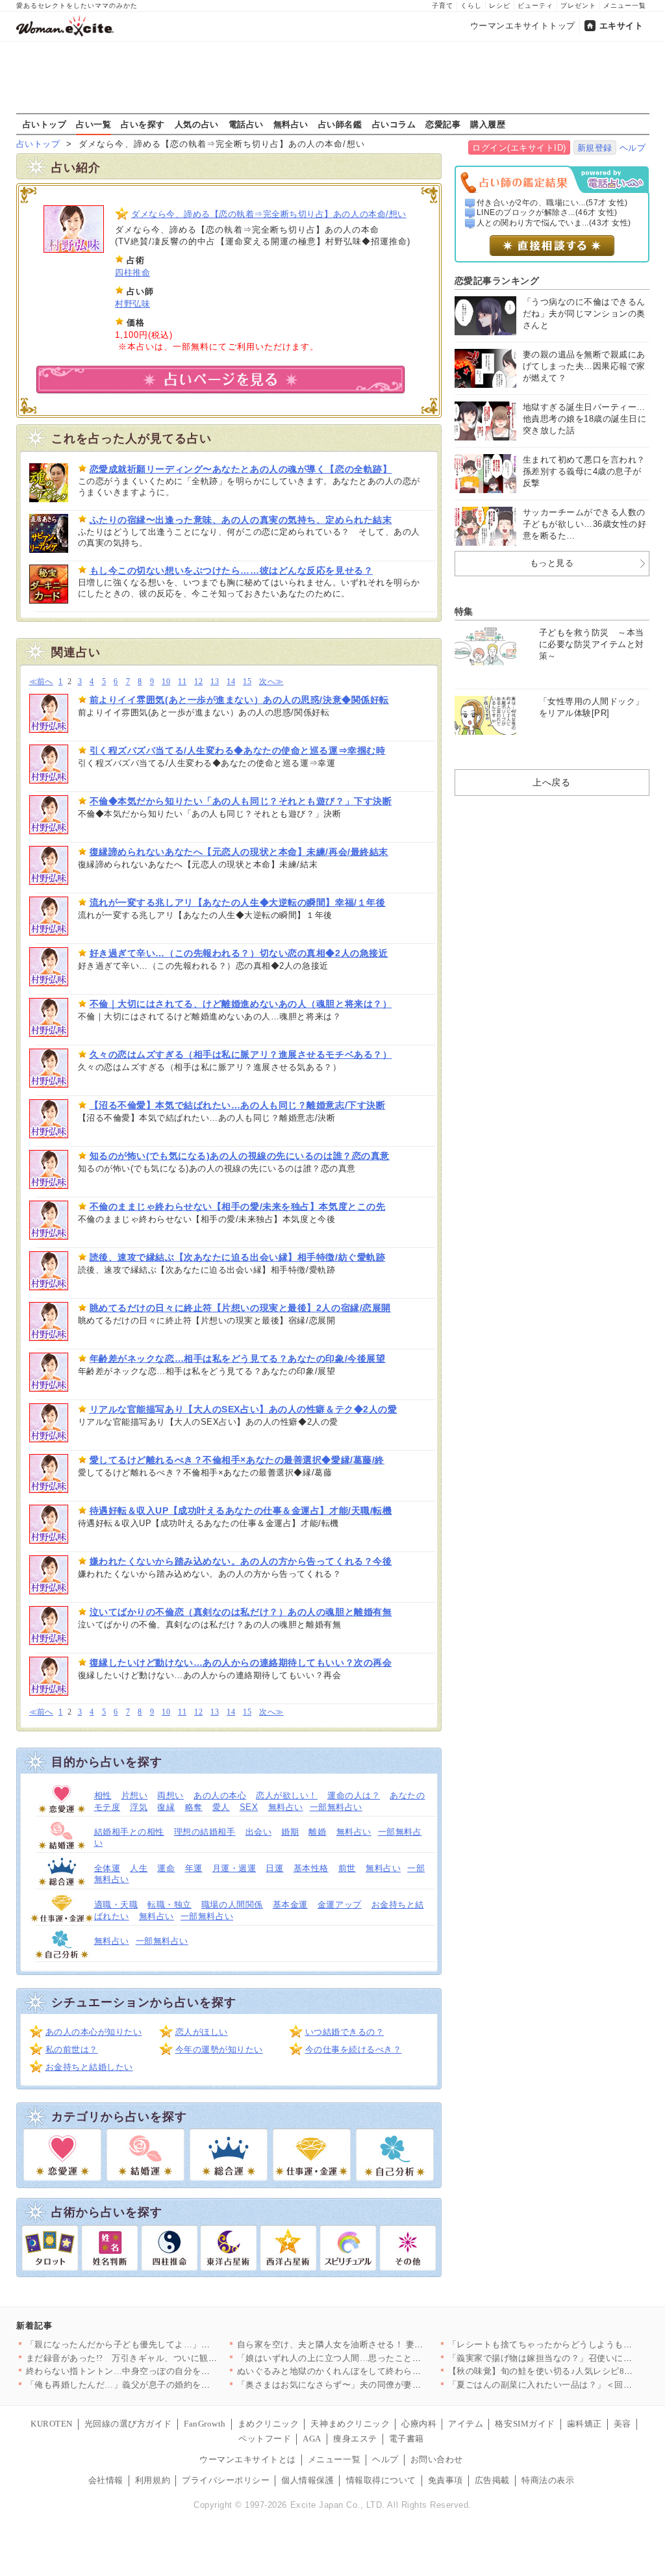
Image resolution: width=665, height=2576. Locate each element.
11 (182, 682)
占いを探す (143, 124)
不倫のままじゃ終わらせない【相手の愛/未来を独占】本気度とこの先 (238, 1206)
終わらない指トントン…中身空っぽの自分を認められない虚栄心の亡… (167, 2371)
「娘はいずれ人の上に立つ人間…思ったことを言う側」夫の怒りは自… (378, 2358)
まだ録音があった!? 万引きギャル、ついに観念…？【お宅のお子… (161, 2358)
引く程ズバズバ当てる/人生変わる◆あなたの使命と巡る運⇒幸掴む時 (238, 750)
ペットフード (265, 2439)
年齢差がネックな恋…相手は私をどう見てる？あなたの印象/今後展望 (238, 1358)
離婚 (317, 1832)
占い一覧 (94, 124)
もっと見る (552, 563)
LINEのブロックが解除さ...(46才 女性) (547, 212)
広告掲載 (492, 2480)
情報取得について (381, 2480)
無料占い (291, 124)
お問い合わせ (437, 2459)
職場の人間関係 (232, 1905)
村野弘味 (132, 304)
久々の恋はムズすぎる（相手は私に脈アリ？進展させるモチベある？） (241, 1054)
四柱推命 (132, 273)
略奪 (194, 1807)
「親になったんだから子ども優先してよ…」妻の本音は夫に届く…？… (167, 2344)
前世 (347, 1868)
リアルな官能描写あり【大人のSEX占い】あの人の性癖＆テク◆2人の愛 (244, 1409)
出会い (259, 1832)
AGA (312, 2439)
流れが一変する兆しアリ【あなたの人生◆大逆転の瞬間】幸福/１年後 (238, 902)
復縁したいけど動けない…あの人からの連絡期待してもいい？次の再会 (241, 1663)
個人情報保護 (307, 2480)
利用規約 (153, 2480)
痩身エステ (355, 2439)
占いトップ (45, 124)
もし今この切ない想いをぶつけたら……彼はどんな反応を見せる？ (232, 570)
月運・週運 (234, 1868)
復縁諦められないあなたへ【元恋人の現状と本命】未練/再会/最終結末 (239, 852)
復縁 (166, 1807)
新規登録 (595, 148)
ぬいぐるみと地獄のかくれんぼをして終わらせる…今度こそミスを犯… (378, 2371)
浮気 (139, 1807)
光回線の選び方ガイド (128, 2424)
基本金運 (290, 1905)
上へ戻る (551, 782)
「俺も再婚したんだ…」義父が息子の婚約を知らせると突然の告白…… (167, 2385)
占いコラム (394, 124)
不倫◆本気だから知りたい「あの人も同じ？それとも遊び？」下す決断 (241, 801)
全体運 (107, 1868)
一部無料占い (336, 1807)
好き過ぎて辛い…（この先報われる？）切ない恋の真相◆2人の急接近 (239, 953)
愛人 (221, 1807)
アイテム (466, 2424)
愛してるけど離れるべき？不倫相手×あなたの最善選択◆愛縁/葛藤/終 (237, 1460)
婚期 (290, 1832)
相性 (103, 1795)
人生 (139, 1868)
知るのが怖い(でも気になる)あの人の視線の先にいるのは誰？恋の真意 (240, 1156)
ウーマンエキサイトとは (248, 2459)
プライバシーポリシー (226, 2480)
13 (215, 682)
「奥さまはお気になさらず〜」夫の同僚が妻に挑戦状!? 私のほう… (369, 2385)
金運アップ (340, 1905)
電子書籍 (407, 2439)
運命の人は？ (354, 1795)
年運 (194, 1868)
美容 (622, 2424)
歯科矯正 (584, 2424)
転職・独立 (169, 1905)
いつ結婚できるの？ (345, 2032)
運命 (166, 1868)
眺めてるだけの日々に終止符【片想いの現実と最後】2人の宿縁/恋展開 (240, 1308)
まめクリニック (269, 2424)
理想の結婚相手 (205, 1832)
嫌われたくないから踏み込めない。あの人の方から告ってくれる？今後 (241, 1561)
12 (198, 682)
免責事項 (445, 2480)
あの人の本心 (220, 1795)
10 (166, 682)
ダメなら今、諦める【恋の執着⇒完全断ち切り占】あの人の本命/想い (269, 214)
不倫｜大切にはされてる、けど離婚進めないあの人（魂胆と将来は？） (241, 1004)
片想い (135, 1795)
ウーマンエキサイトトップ (523, 26)
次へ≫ (271, 682)
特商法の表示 (548, 2480)
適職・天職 (116, 1905)
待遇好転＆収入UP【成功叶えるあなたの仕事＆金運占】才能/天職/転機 (241, 1511)
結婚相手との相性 (129, 1832)
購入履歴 (488, 124)
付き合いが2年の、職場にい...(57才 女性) (552, 203)
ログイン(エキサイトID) (519, 148)
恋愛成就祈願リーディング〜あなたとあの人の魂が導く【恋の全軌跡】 (241, 469)
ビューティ (535, 6)
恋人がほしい (202, 2032)
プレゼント (578, 6)
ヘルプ (633, 148)
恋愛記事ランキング (497, 281)
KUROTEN (52, 2424)
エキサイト (621, 26)
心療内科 (419, 2424)
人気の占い (197, 124)
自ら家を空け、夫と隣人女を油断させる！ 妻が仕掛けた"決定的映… (372, 2344)
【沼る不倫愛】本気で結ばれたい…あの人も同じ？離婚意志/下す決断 (238, 1105)
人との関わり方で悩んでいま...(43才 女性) (554, 223)
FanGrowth (205, 2424)
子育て (443, 6)
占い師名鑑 (340, 124)
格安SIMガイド (525, 2424)
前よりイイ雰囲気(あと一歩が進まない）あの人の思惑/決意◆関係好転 (239, 700)
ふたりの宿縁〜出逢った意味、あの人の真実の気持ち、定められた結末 (241, 520)
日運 (274, 1868)
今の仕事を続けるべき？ (354, 2049)
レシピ (500, 6)
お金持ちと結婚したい (89, 2067)
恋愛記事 (443, 124)
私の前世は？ (72, 2049)
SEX (249, 1807)
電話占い (246, 124)
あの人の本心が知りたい (94, 2032)
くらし (471, 6)
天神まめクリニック (350, 2424)
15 (247, 682)
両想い (170, 1795)
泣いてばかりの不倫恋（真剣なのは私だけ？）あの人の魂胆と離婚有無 (241, 1612)
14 (231, 682)
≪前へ (41, 682)
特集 (464, 611)
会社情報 (106, 2480)
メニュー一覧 (625, 6)
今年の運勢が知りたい (219, 2049)
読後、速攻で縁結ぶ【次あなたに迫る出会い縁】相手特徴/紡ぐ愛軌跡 (238, 1257)
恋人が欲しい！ (287, 1795)
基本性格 (311, 1868)
